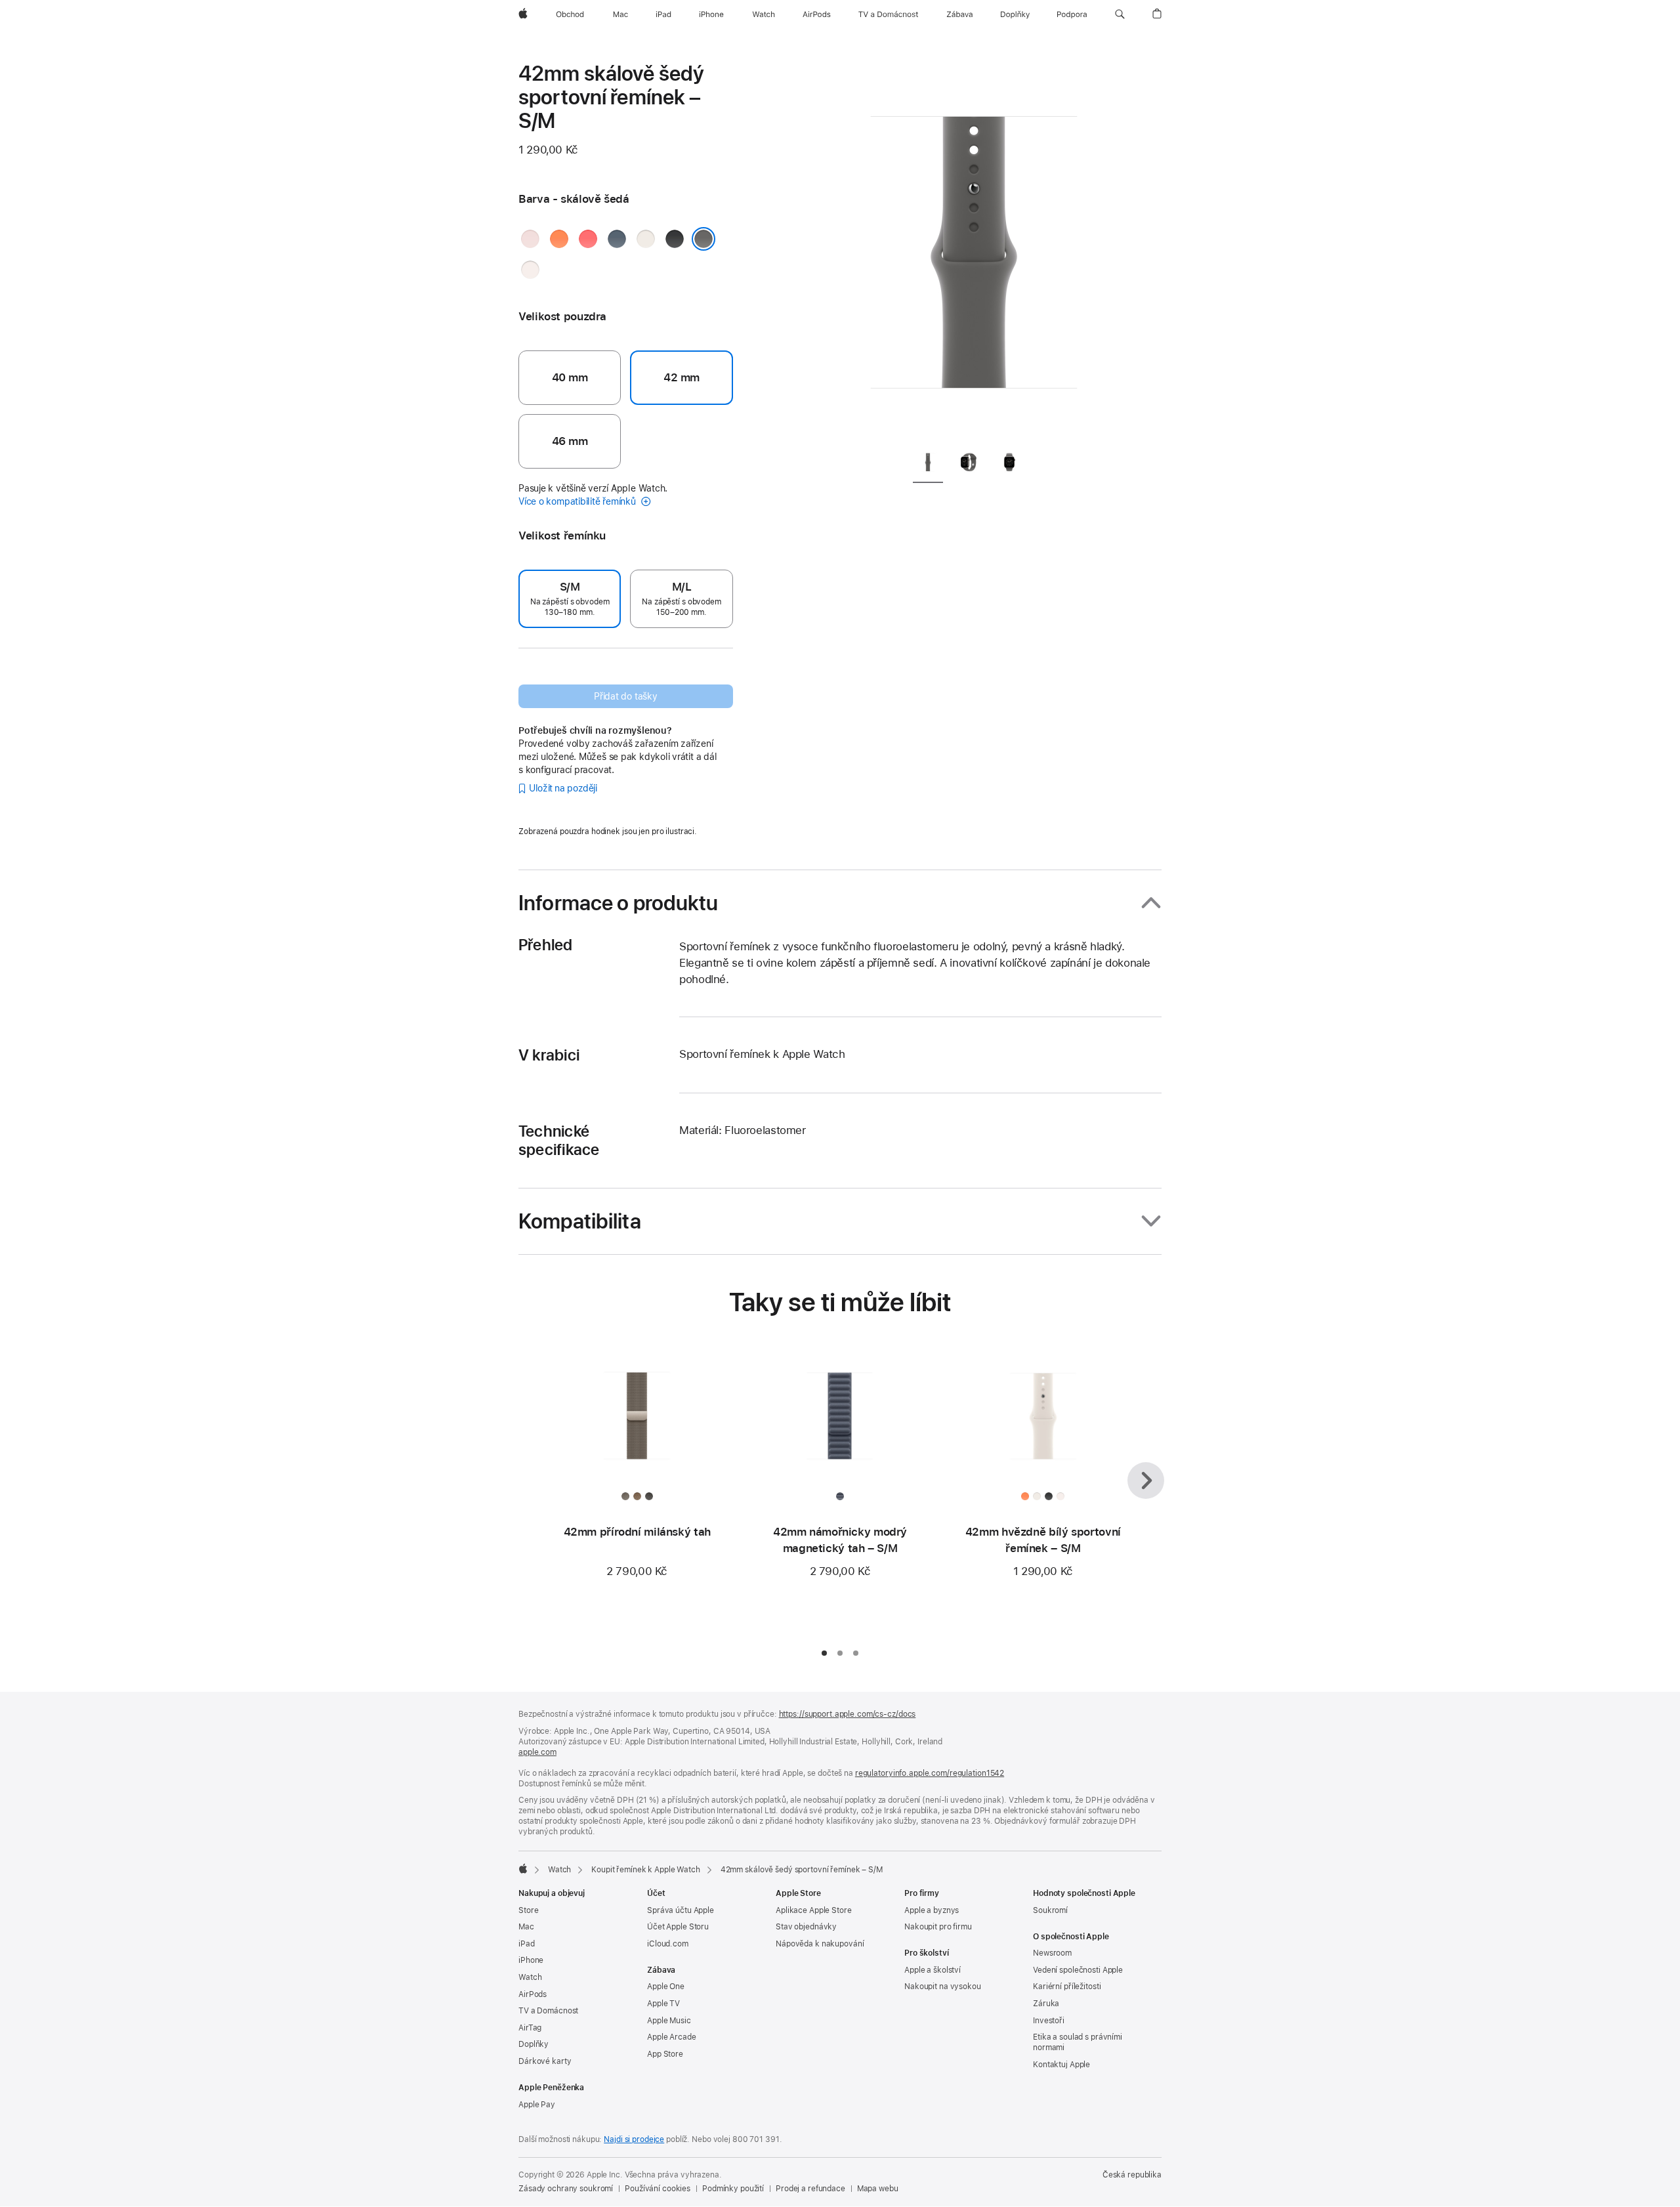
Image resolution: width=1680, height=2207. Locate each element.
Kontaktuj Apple (1061, 2065)
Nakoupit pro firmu (938, 1927)
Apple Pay (537, 2105)
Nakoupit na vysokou (943, 1986)
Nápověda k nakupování (820, 1944)
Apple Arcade (672, 2037)
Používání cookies (658, 2189)
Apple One (666, 1986)
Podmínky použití (733, 2189)
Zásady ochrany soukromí (566, 2189)
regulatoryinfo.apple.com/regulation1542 (930, 1773)
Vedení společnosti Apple (1078, 1970)
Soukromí (1050, 1910)
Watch (559, 1870)
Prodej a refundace (810, 2189)
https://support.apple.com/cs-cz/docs (848, 1714)
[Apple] (523, 1868)
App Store (665, 2054)
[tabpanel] (974, 249)
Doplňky (534, 2044)
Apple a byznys (932, 1910)
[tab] (928, 464)
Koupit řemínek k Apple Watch (646, 1870)
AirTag (530, 2028)
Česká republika (1132, 2175)
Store (528, 1910)
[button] (1120, 14)
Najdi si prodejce (634, 2139)
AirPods (533, 1994)
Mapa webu (878, 2189)
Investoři (1049, 2021)
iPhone (531, 1960)
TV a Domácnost (548, 2011)
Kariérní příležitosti (1067, 1986)
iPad (527, 1944)
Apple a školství (933, 1970)
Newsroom (1052, 1953)
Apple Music (669, 2021)
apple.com (537, 1752)
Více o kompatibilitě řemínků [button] (578, 501)
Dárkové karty (545, 2061)
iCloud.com (668, 1944)
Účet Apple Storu (678, 1927)
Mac (526, 1927)
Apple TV (663, 2004)
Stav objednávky (806, 1927)
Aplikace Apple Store (814, 1910)
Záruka (1046, 2004)
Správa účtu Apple (681, 1910)
